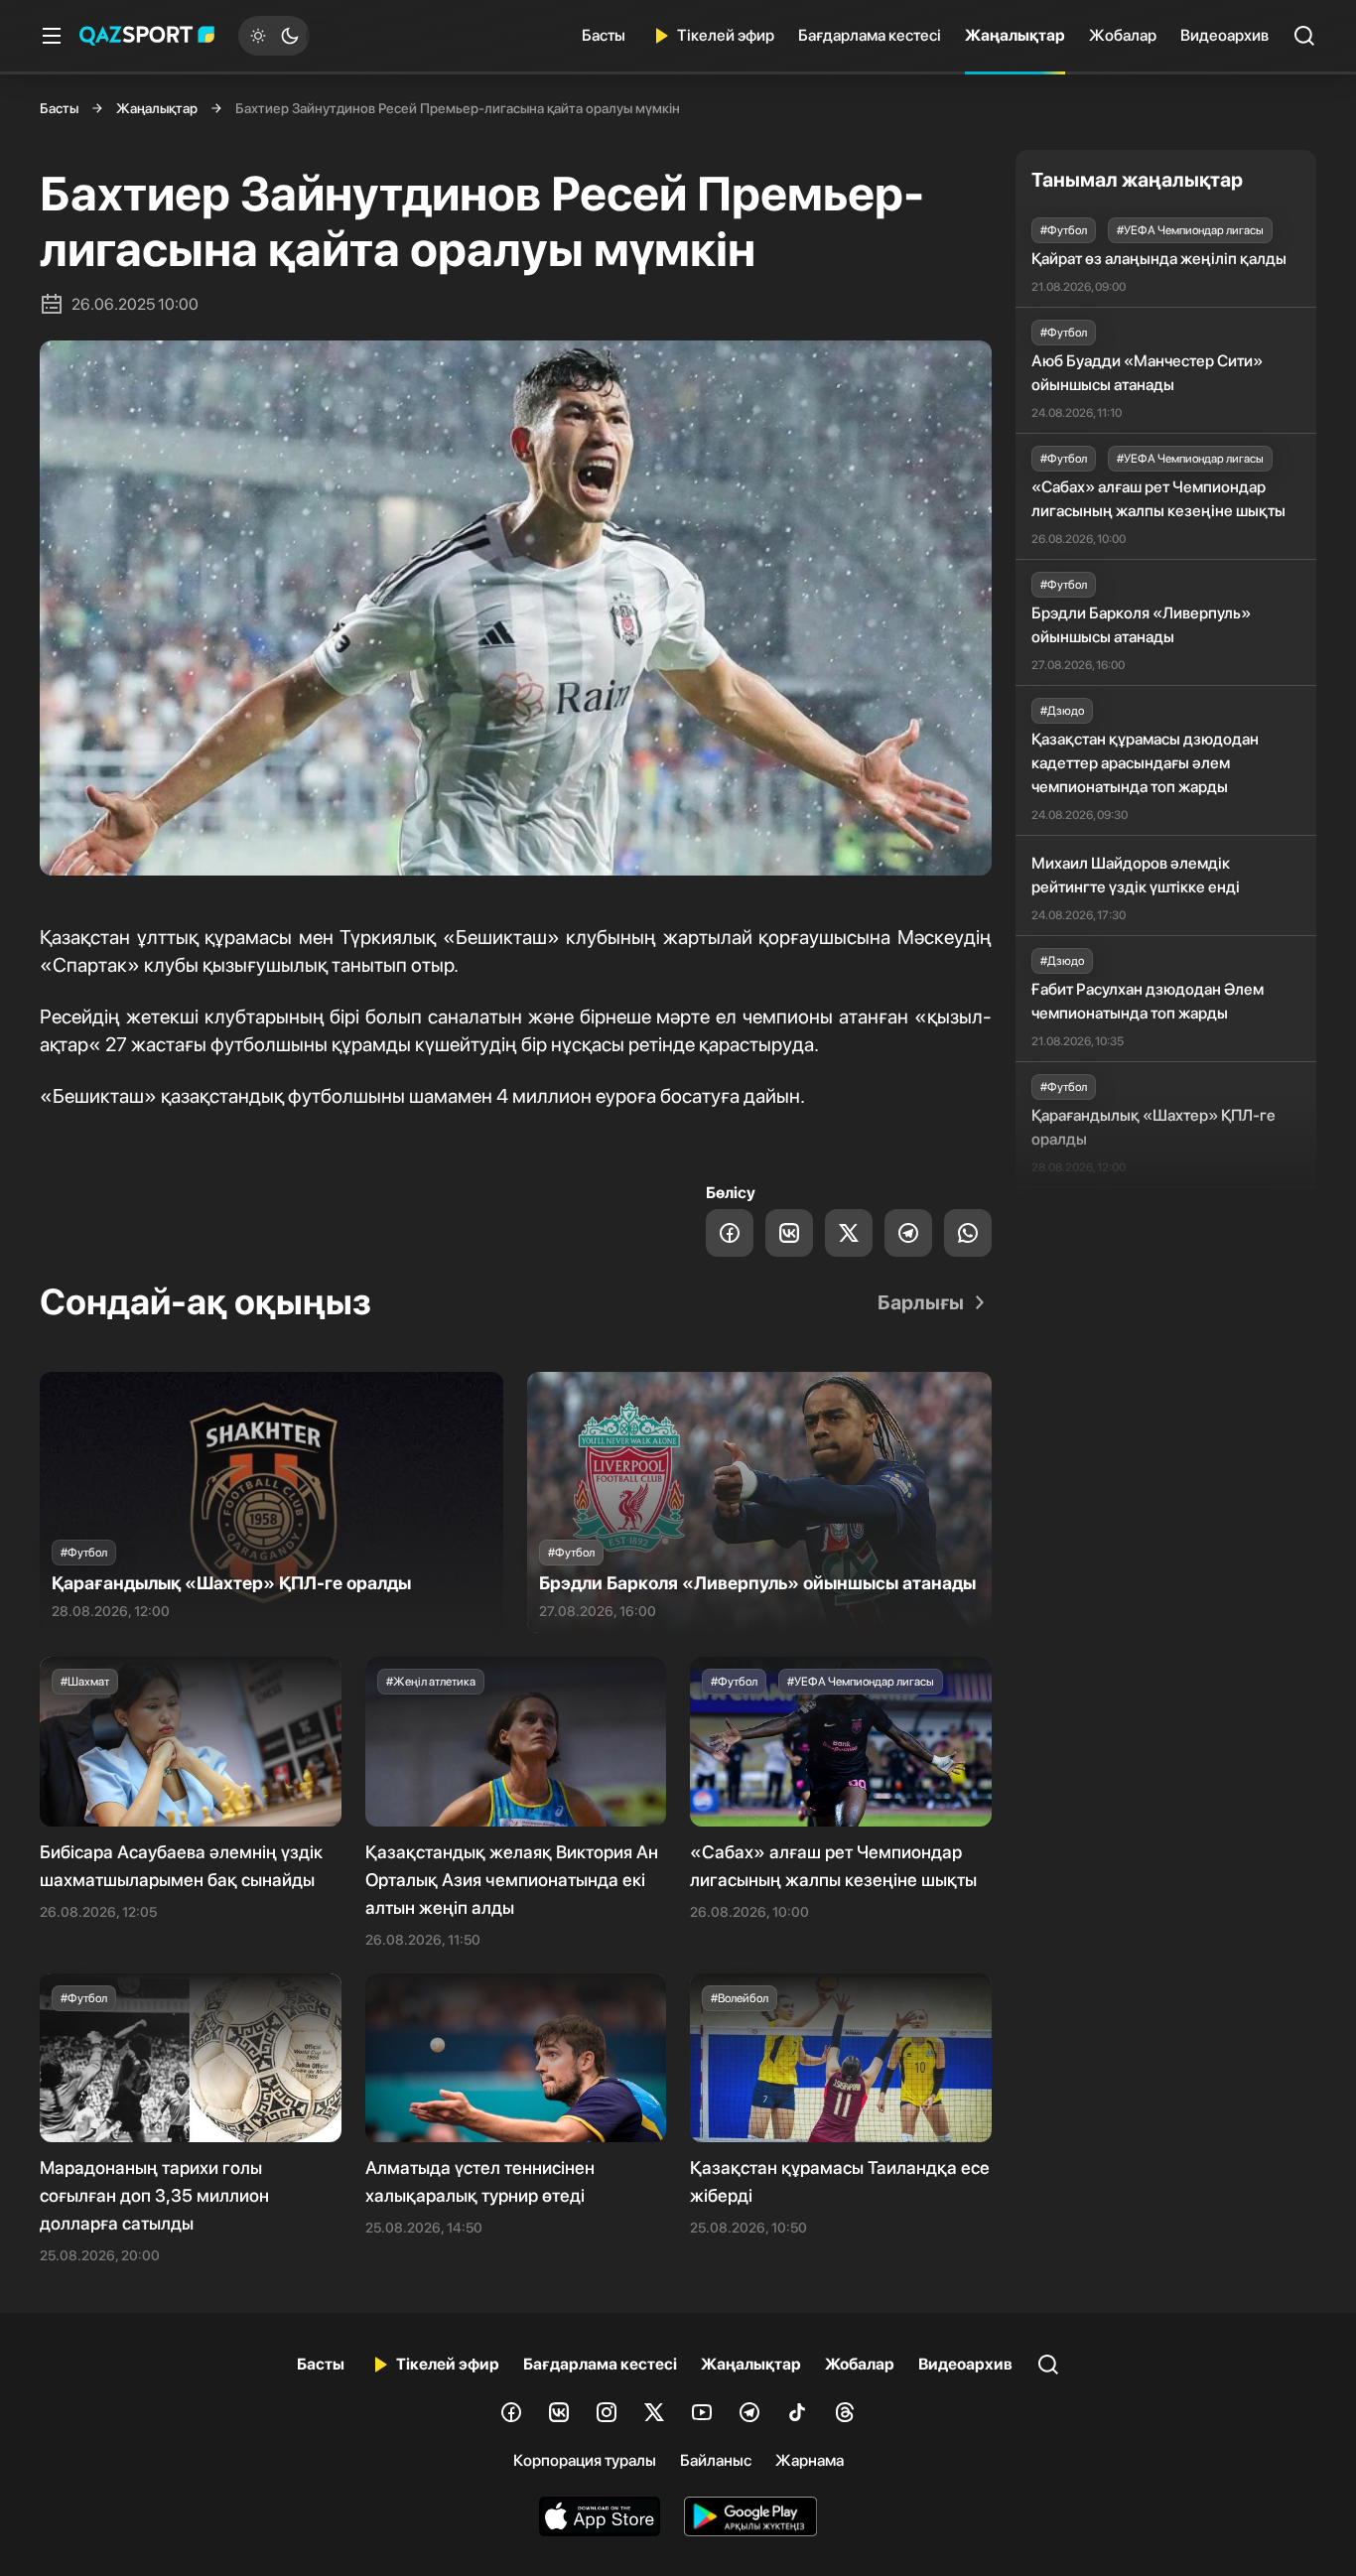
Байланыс (716, 2460)
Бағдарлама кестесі (870, 35)
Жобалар (1123, 35)
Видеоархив (1224, 35)
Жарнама (810, 2460)
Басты (604, 35)
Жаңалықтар (1015, 35)
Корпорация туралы (585, 2460)
